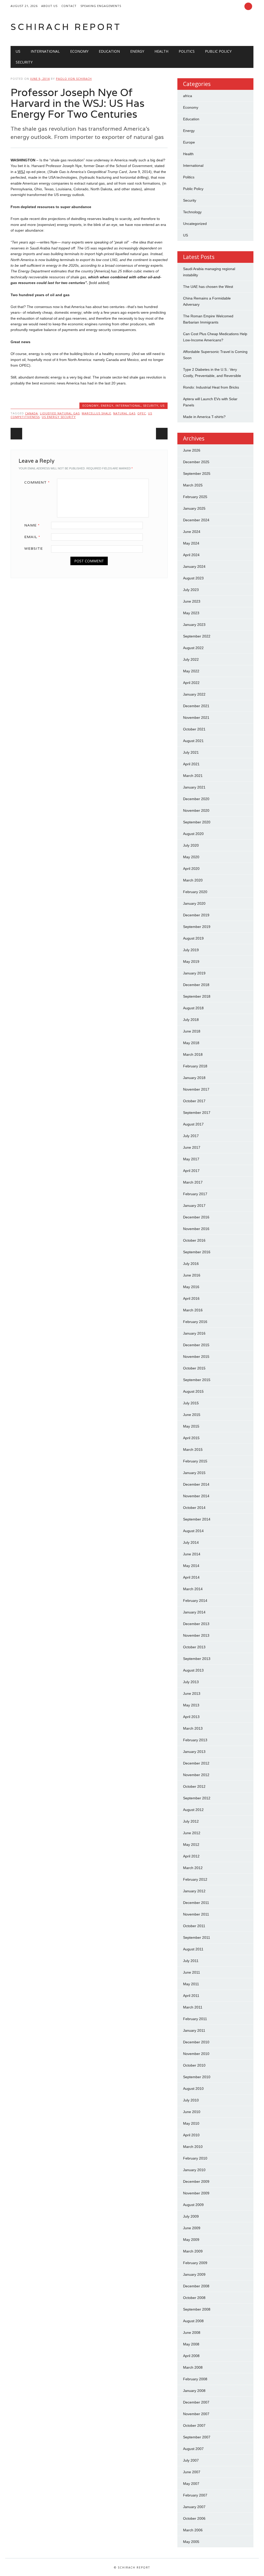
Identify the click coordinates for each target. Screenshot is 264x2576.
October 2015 (194, 1368)
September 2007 (197, 2437)
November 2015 (196, 1357)
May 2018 (191, 1043)
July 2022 (191, 659)
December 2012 (196, 1763)
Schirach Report (66, 27)
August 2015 (193, 1391)
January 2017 (194, 1206)
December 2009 (196, 2181)
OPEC (142, 413)
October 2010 (194, 2065)
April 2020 (191, 869)
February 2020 (195, 892)
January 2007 (194, 2507)
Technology (192, 212)
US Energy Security (59, 417)
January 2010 (194, 2170)
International (45, 51)
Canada (31, 413)
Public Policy (218, 51)
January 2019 (194, 973)
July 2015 (191, 1403)
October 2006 (194, 2518)
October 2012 (194, 1786)
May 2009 (191, 2240)
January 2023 (194, 625)
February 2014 (195, 1601)
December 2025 (196, 462)
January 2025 (194, 508)
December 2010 (196, 2042)
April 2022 (191, 683)
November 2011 (196, 1914)
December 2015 (196, 1345)
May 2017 (191, 1159)
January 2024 (194, 566)
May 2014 (191, 1566)
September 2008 (197, 2309)
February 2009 (195, 2263)
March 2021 (193, 776)
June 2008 (192, 2333)
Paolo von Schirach (74, 79)
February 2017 (195, 1194)
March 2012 (193, 1868)
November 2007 (196, 2414)
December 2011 (196, 1903)
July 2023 (191, 590)
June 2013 (192, 1693)
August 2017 (193, 1124)
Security (24, 62)
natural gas (124, 413)
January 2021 (194, 787)
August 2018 (193, 1008)
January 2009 (194, 2274)
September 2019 (197, 927)
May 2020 (191, 857)
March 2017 (193, 1182)
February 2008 (195, 2379)
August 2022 (193, 648)
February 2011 (195, 2019)
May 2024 (191, 543)
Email (32, 537)
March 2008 (193, 2367)
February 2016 (195, 1322)
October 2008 (194, 2298)
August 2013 (193, 1670)
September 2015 (197, 1380)
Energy (137, 51)
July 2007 (191, 2460)
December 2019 (196, 915)
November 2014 (196, 1496)
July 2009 (191, 2216)
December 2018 (196, 985)
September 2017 (197, 1113)
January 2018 (194, 1078)
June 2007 (192, 2472)
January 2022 (194, 694)
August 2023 (193, 578)
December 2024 (196, 520)
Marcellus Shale (96, 413)
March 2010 (193, 2147)
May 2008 (191, 2344)
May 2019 (191, 962)
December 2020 (196, 799)
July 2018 (191, 1020)
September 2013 (197, 1659)
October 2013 (194, 1647)
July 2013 (191, 1682)
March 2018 (193, 1054)
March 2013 (193, 1728)
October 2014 (194, 1508)
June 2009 (192, 2228)
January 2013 (194, 1752)
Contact (69, 6)
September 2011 (197, 1937)
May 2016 (191, 1287)
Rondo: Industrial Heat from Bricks (211, 387)
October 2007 (194, 2425)
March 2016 (193, 1310)
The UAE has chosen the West (208, 287)
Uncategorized (195, 224)
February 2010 (195, 2158)
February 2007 (195, 2495)
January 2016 (194, 1333)
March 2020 (193, 880)
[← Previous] (16, 434)
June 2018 (192, 1031)
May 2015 (191, 1426)
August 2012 (193, 1810)
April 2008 (191, 2356)
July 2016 (191, 1264)
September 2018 (197, 996)
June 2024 (192, 532)
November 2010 (196, 2054)
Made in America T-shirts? (204, 417)
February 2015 (195, 1461)
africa (188, 96)
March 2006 (193, 2530)
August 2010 (193, 2089)
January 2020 (194, 903)
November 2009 (196, 2193)
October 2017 (194, 1101)
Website (34, 548)
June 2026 (192, 450)
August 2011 (193, 1949)
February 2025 (195, 497)
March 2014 (193, 1589)
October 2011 (194, 1926)
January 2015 (194, 1473)
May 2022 (191, 671)
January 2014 (194, 1612)
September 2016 (197, 1252)
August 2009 (193, 2205)
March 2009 (193, 2251)
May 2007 (191, 2484)
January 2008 (194, 2391)
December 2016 (196, 1217)
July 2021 (191, 752)
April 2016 (191, 1298)
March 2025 (193, 485)
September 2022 (197, 636)
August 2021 (193, 741)
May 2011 (191, 1984)
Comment (37, 482)
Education (109, 51)
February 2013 (195, 1740)
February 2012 (195, 1879)
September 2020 (197, 822)
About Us (49, 6)
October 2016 (194, 1240)
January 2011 (194, 2030)
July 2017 (191, 1136)
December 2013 (196, 1624)
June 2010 (192, 2112)
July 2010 (191, 2100)
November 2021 (196, 718)
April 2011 (191, 1996)
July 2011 (191, 1961)
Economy (79, 51)
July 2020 (191, 845)
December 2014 (196, 1484)
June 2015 (192, 1415)
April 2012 (191, 1856)
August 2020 (193, 834)
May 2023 (191, 613)
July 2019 (191, 950)
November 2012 (196, 1775)
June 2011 (192, 1972)
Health (161, 51)
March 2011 (193, 2007)
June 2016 (192, 1275)
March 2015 (193, 1450)
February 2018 (195, 1066)
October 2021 (194, 729)
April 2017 (191, 1171)
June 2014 (192, 1554)
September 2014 (197, 1519)
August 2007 (193, 2449)
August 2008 (193, 2321)
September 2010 (197, 2077)
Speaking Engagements (101, 6)
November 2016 (196, 1229)
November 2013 (196, 1635)
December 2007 (196, 2402)
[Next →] (162, 434)
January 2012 (194, 1891)
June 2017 (192, 1147)
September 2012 (197, 1798)
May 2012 (191, 1845)
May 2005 (191, 2542)
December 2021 (196, 706)
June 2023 (192, 601)
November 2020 (196, 810)
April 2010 (191, 2135)
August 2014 (193, 1531)
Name (32, 525)
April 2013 (191, 1717)
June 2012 (192, 1833)
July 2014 (191, 1542)
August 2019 (193, 938)
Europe (189, 142)
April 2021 (191, 764)
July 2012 (191, 1821)
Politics (187, 51)
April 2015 (191, 1438)
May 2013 (191, 1705)
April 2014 (191, 1577)
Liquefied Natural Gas (60, 413)
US (18, 51)
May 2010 (191, 2123)
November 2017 (196, 1089)
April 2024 (191, 555)
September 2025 (197, 474)
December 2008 (196, 2286)
